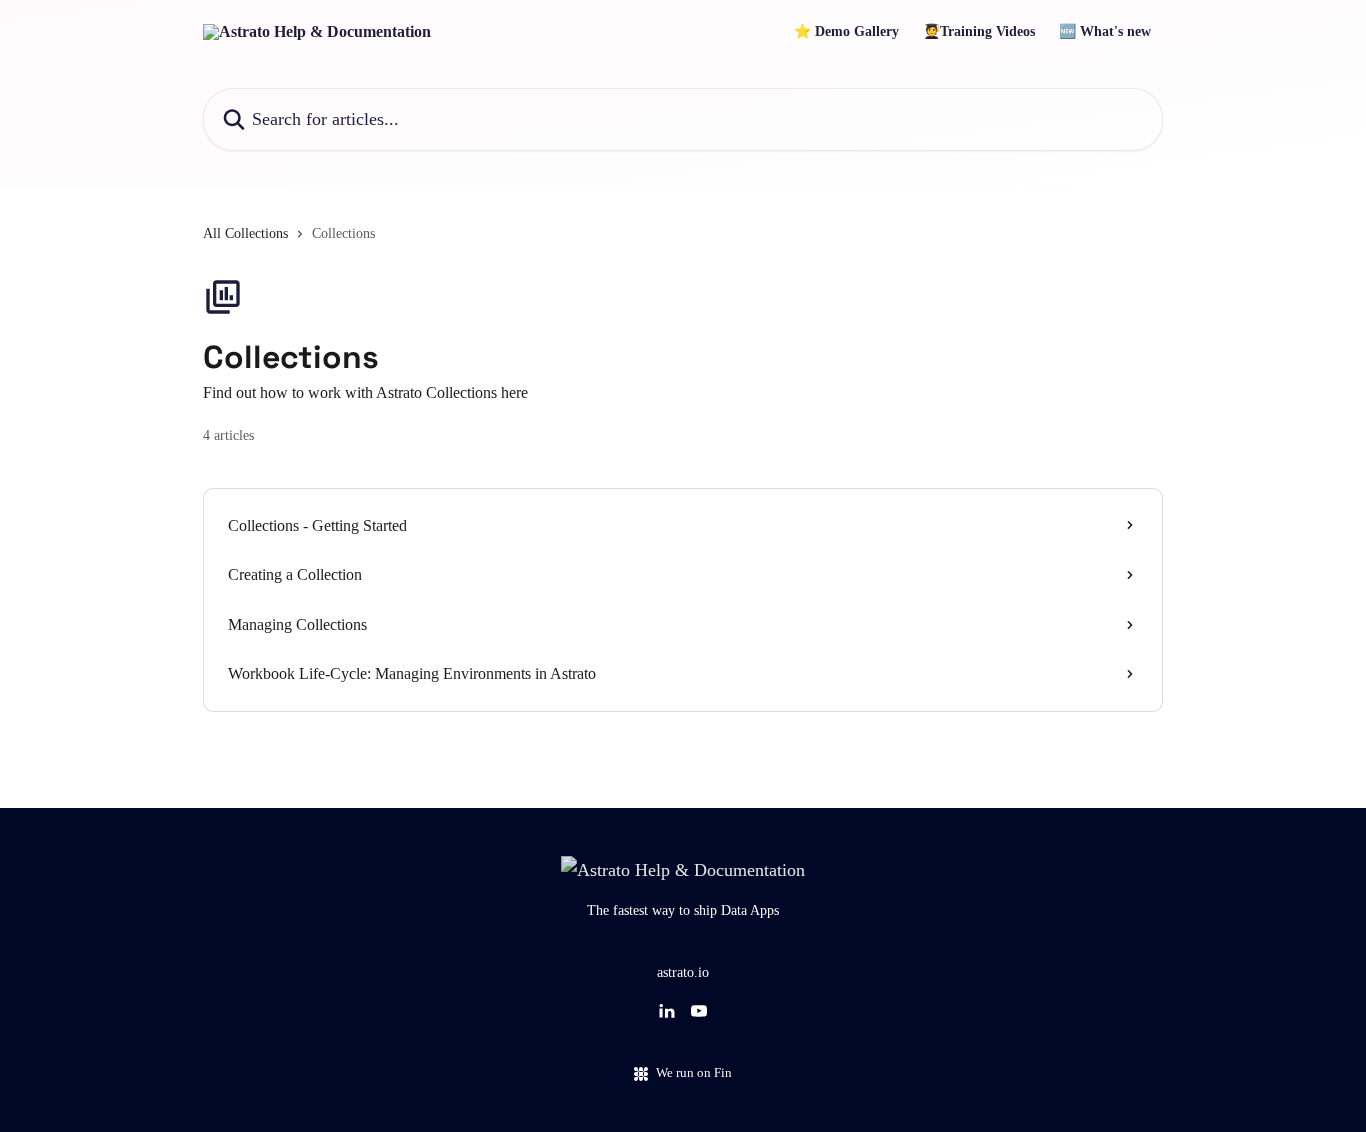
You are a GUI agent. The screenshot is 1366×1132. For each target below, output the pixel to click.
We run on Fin (694, 1072)
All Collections (245, 233)
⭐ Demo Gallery (846, 32)
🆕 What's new (1105, 32)
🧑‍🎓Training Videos (979, 32)
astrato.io (683, 972)
